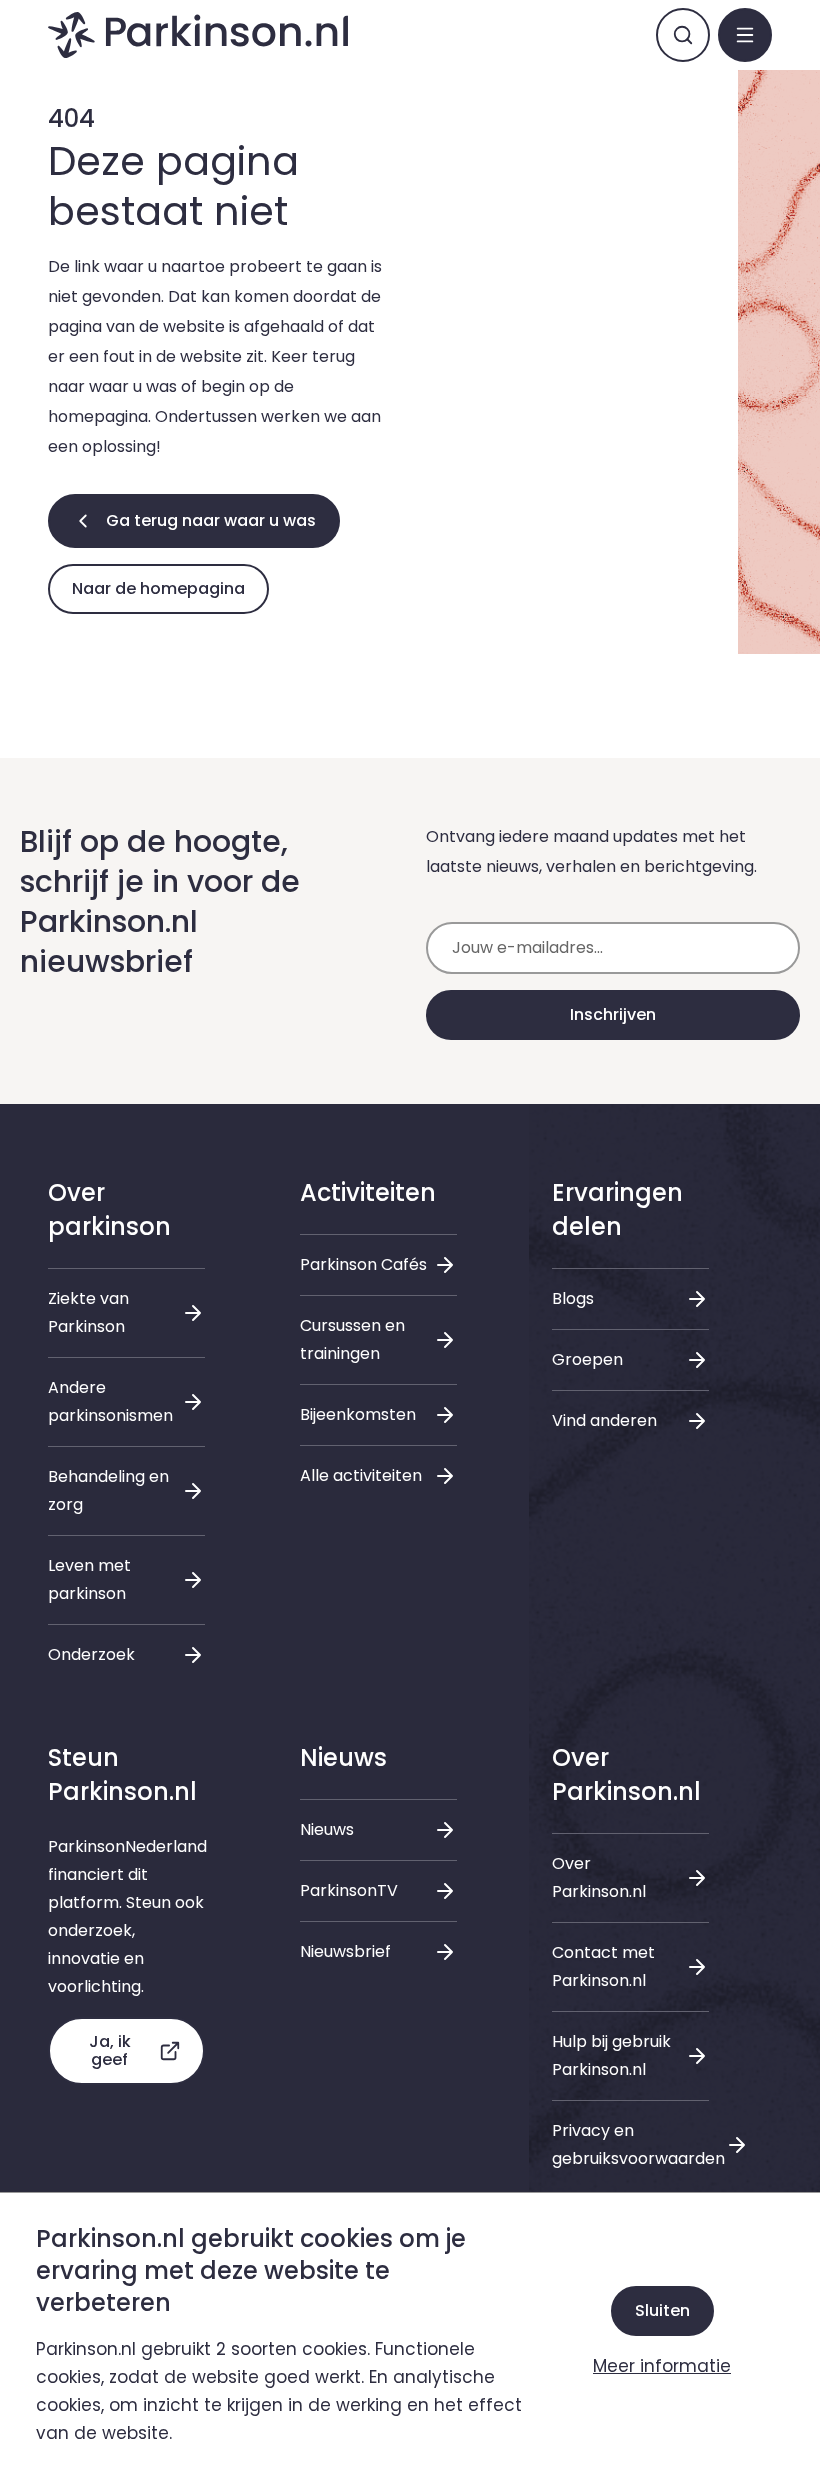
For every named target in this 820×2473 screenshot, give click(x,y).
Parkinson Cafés (363, 1264)
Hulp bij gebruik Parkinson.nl (611, 2055)
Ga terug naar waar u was (211, 520)
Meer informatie (662, 2366)
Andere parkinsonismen (110, 1401)
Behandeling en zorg (108, 1490)
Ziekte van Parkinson (88, 1312)
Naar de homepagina (158, 588)
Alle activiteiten (361, 1475)
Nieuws (327, 1829)
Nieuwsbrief (345, 1951)
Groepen (587, 1359)
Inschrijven (613, 1014)
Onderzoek (91, 1654)
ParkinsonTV (349, 1890)
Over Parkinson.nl (599, 1877)
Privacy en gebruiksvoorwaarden (630, 2144)
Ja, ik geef (110, 2050)
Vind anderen (604, 1420)
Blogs (573, 1298)
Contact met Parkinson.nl (603, 1966)
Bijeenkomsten (358, 1414)
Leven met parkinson (89, 1579)
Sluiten (662, 2310)
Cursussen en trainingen (352, 1339)
